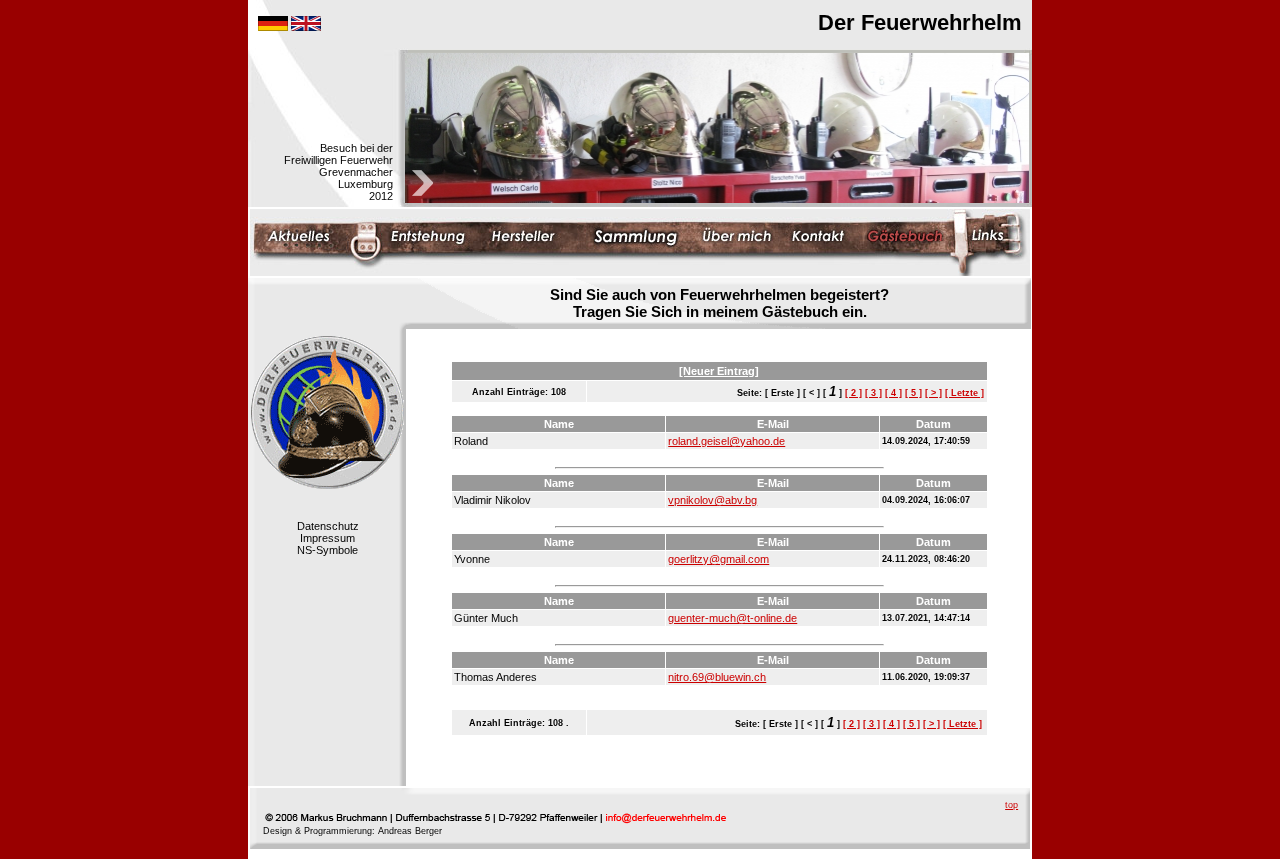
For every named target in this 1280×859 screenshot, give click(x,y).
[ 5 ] (913, 393)
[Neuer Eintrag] (719, 371)
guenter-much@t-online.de (732, 618)
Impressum (327, 538)
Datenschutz (328, 526)
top (1011, 805)
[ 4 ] (893, 393)
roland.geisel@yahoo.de (726, 441)
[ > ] (933, 393)
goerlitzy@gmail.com (718, 559)
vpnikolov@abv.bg (712, 500)
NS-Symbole (327, 550)
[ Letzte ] (964, 393)
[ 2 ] (853, 393)
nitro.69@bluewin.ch (717, 677)
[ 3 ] (873, 393)
